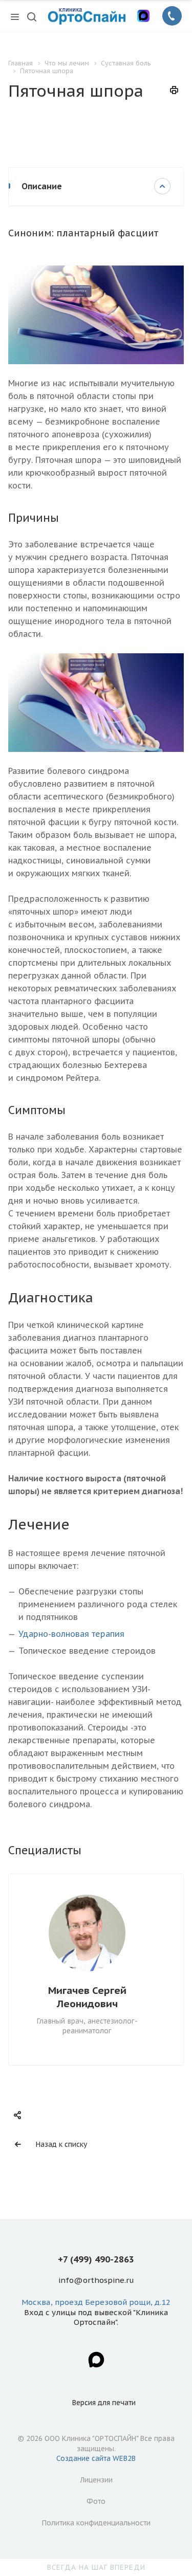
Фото (96, 2501)
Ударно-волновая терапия (71, 1634)
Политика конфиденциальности (96, 2523)
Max (96, 2360)
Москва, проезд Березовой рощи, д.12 (96, 2302)
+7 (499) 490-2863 (96, 2259)
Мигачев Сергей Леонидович (87, 1997)
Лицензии (96, 2480)
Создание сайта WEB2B (96, 2458)
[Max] (143, 16)
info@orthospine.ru (96, 2281)
